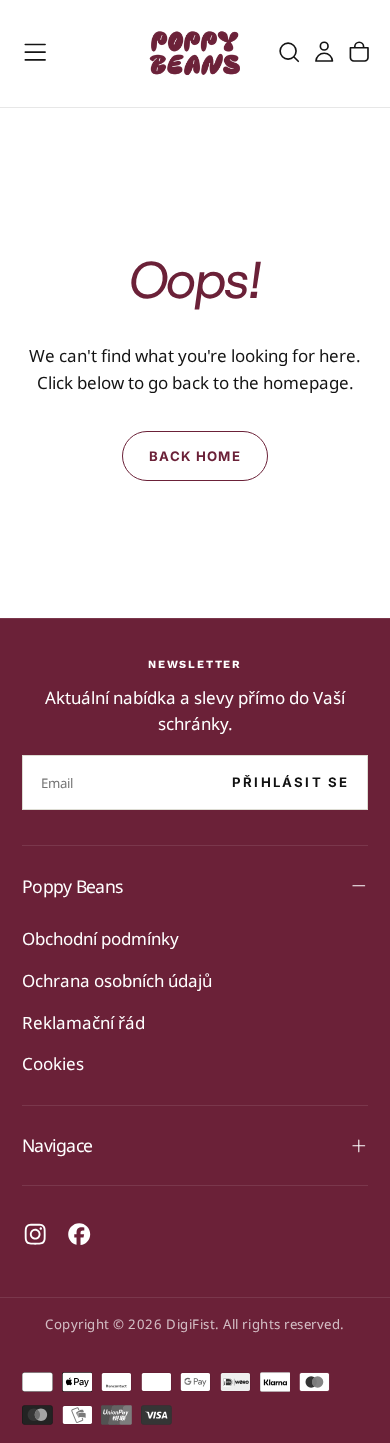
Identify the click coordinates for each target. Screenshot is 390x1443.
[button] (35, 52)
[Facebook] (79, 1234)
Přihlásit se (290, 782)
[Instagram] (35, 1234)
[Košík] (359, 52)
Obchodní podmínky (100, 938)
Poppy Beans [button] (72, 886)
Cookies (53, 1063)
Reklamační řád (83, 1022)
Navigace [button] (57, 1145)
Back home (195, 456)
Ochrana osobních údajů (117, 980)
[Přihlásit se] (324, 52)
